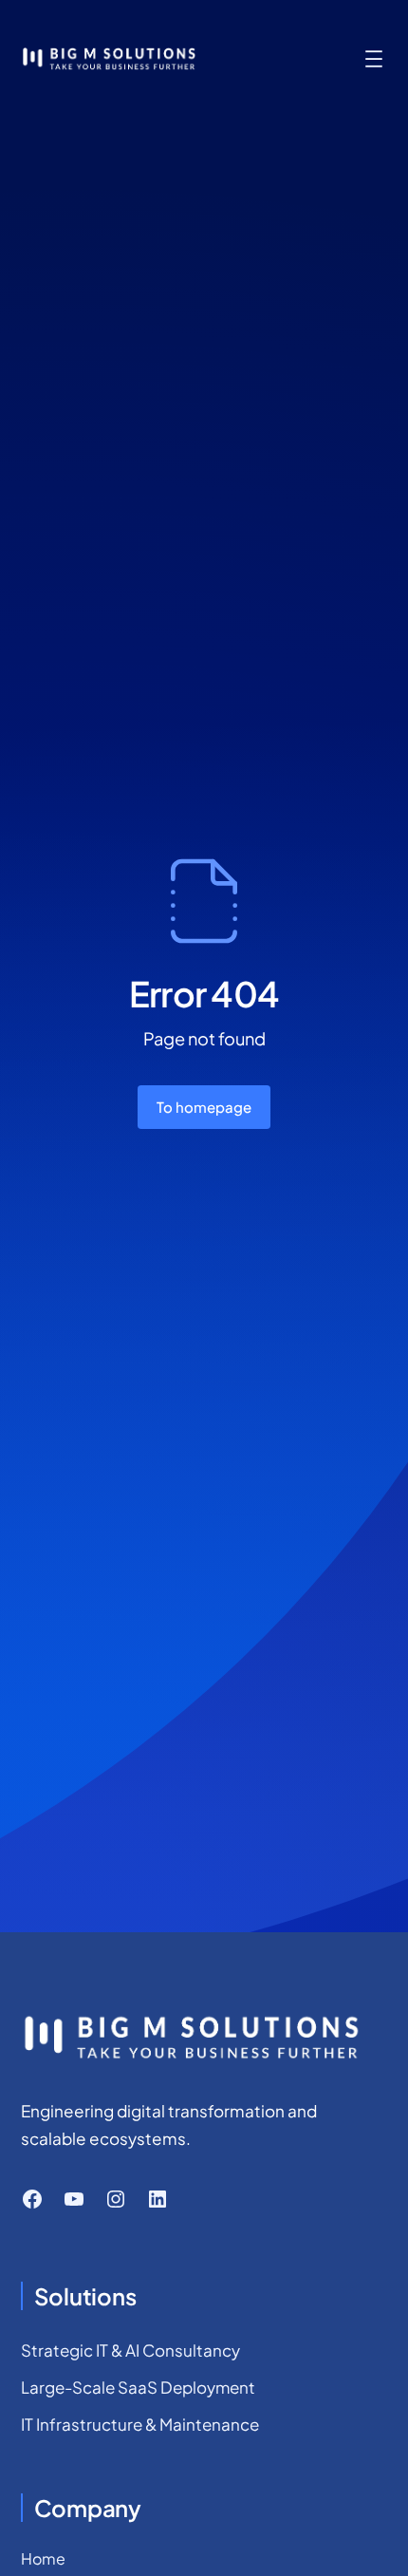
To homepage (204, 1107)
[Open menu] (374, 59)
